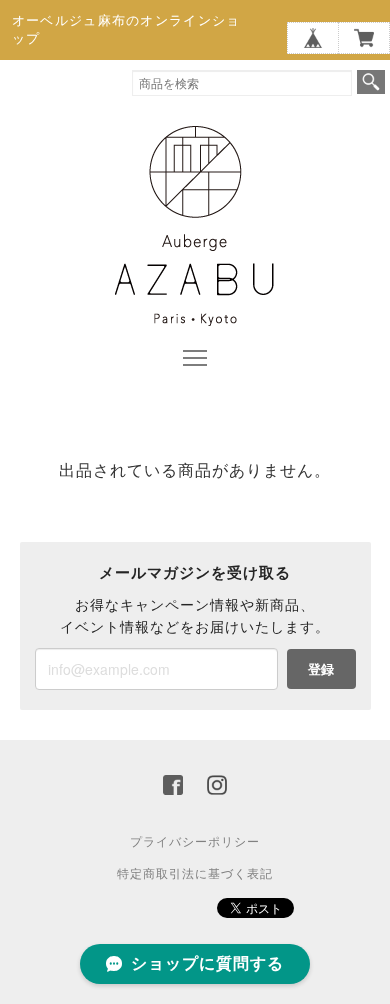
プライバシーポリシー (195, 842)
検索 (371, 82)
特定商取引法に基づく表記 (195, 874)
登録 (321, 668)
